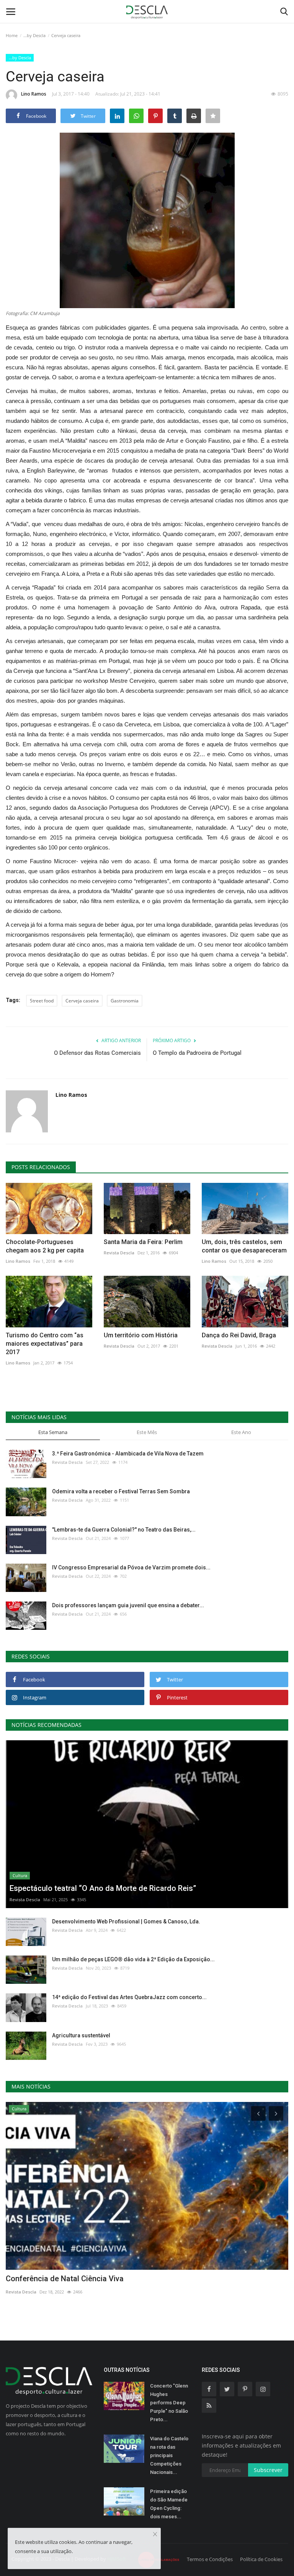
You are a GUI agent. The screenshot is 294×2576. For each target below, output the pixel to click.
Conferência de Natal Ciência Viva (65, 2279)
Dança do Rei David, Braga (239, 1335)
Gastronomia (125, 1001)
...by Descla (34, 35)
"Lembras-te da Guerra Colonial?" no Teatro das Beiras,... (124, 1530)
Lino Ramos (34, 94)
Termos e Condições (210, 2559)
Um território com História (141, 1335)
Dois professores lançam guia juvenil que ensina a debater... (128, 1605)
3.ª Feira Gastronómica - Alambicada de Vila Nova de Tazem (128, 1454)
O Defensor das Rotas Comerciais (97, 1053)
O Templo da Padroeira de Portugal (197, 1053)
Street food (42, 1001)
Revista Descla (119, 1253)
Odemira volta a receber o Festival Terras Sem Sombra (121, 1491)
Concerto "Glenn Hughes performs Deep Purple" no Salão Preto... (169, 2403)
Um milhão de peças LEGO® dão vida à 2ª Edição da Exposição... (133, 1959)
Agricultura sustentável (81, 2035)
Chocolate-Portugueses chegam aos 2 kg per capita (45, 1246)
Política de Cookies (261, 2559)
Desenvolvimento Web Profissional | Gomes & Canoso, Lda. (126, 1921)
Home (12, 35)
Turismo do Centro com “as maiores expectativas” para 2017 (45, 1344)
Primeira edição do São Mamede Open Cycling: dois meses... (169, 2504)
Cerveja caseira (82, 1001)
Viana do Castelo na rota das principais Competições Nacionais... (169, 2455)
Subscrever (268, 2470)
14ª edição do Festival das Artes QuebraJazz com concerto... (129, 1997)
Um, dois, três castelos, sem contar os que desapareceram (244, 1246)
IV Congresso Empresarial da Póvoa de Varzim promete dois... (131, 1567)
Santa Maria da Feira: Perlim (143, 1242)
